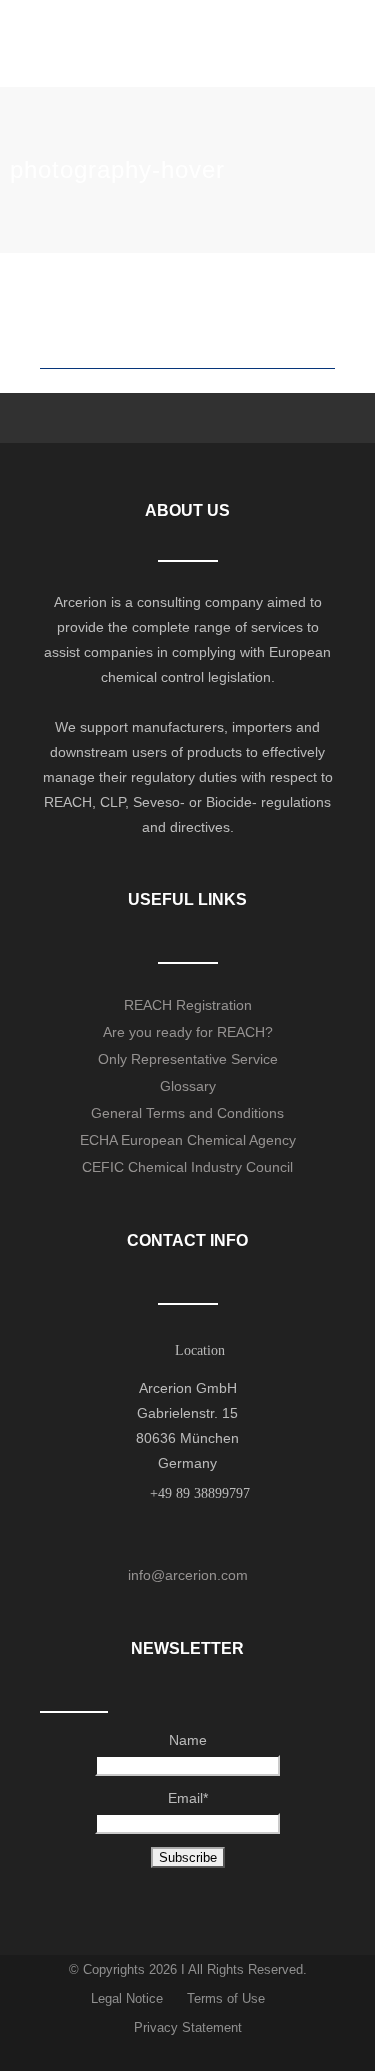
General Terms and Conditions (187, 1113)
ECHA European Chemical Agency (188, 1140)
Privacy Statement (188, 2027)
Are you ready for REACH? (188, 1032)
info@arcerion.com (188, 1575)
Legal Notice (127, 1998)
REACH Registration (188, 1005)
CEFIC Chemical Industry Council (187, 1167)
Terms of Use (226, 1998)
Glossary (188, 1086)
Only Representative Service (188, 1059)
